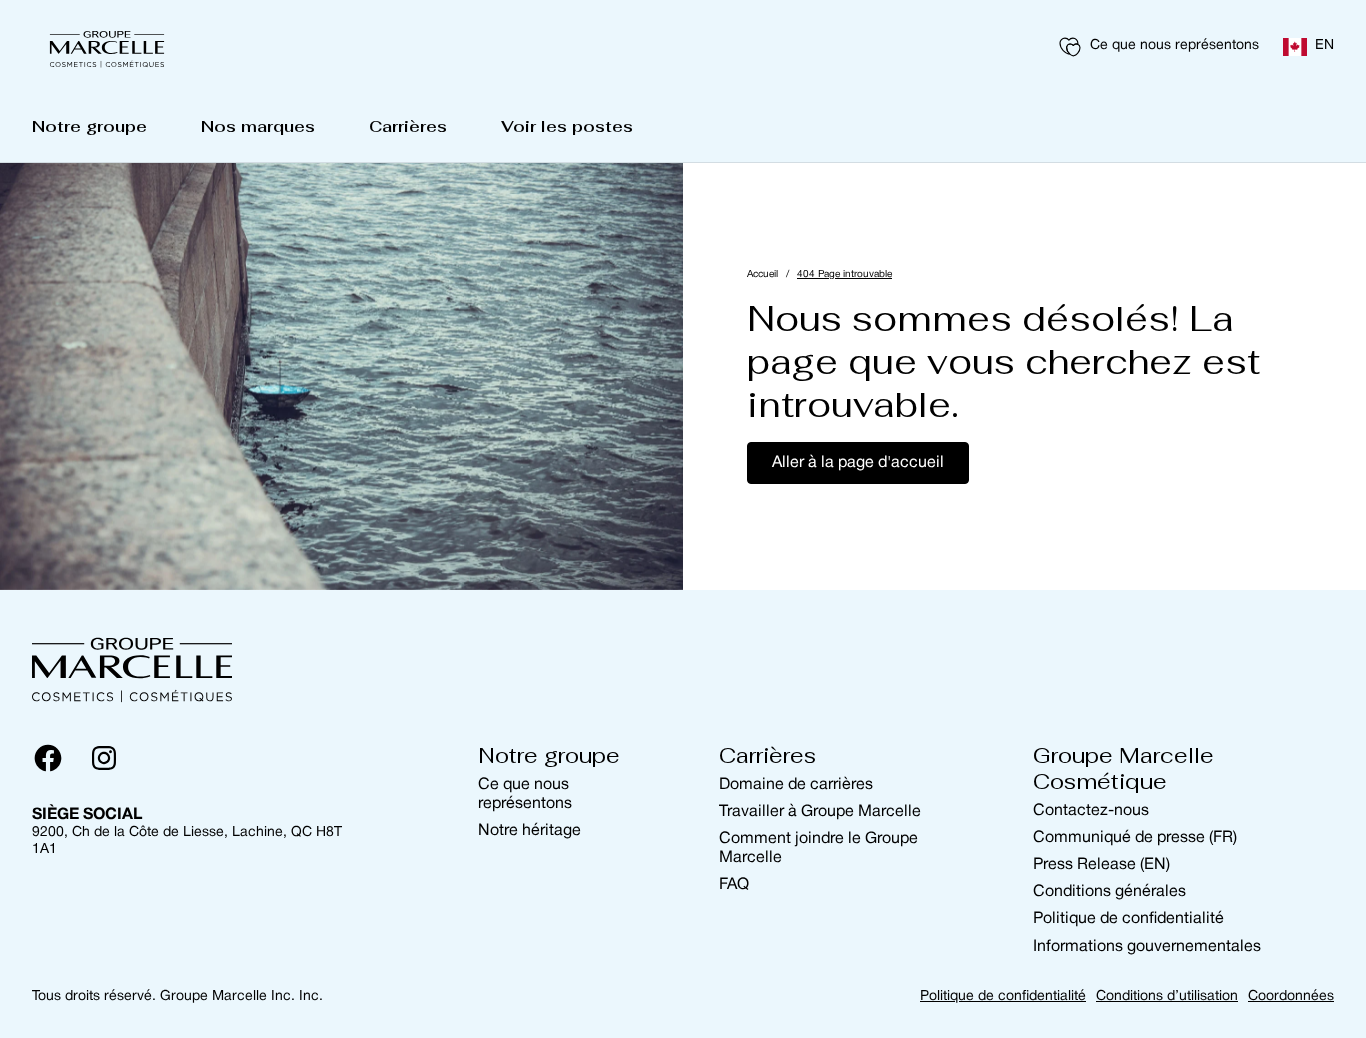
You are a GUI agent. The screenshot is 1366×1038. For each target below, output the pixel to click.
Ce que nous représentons (1174, 45)
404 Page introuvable (844, 274)
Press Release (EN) (1101, 865)
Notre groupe (89, 126)
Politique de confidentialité (1128, 919)
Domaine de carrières (796, 785)
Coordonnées (1291, 996)
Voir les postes (567, 126)
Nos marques (258, 126)
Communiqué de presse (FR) (1135, 838)
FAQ (734, 885)
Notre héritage (529, 831)
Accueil (762, 274)
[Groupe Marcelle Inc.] (107, 47)
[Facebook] (48, 758)
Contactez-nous (1091, 811)
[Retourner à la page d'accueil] (132, 666)
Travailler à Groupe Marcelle (820, 812)
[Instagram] (104, 758)
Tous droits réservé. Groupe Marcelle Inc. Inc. (177, 996)
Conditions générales (1109, 892)
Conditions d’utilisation (1167, 996)
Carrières (408, 126)
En (1324, 45)
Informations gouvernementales (1147, 947)
